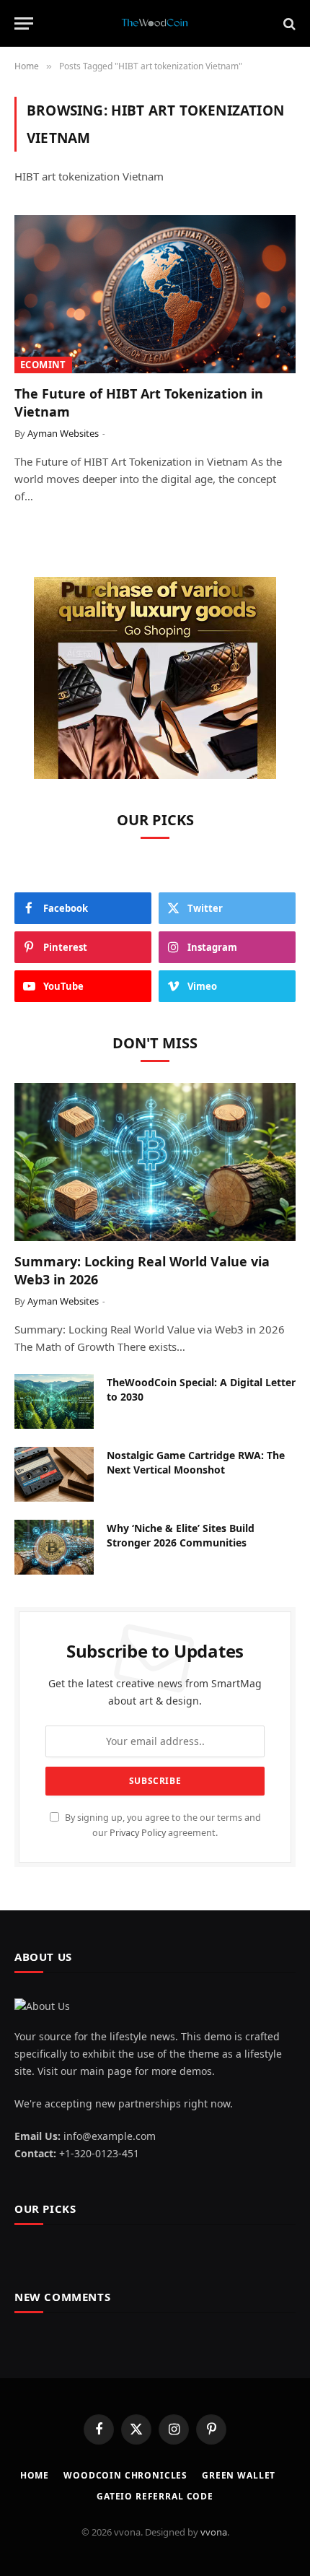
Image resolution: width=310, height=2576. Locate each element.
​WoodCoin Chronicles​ (125, 2475)
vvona (214, 2532)
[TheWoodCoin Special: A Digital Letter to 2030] (54, 1401)
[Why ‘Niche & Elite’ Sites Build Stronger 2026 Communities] (54, 1547)
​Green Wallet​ (239, 2475)
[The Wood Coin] (155, 23)
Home (35, 2475)
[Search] (288, 23)
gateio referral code (155, 2496)
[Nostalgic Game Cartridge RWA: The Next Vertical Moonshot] (54, 1474)
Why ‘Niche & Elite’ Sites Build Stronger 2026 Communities (181, 1535)
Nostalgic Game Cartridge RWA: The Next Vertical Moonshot (196, 1462)
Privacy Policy (138, 1833)
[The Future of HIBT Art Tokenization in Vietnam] (155, 294)
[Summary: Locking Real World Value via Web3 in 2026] (155, 1162)
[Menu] (24, 23)
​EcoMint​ (43, 365)
